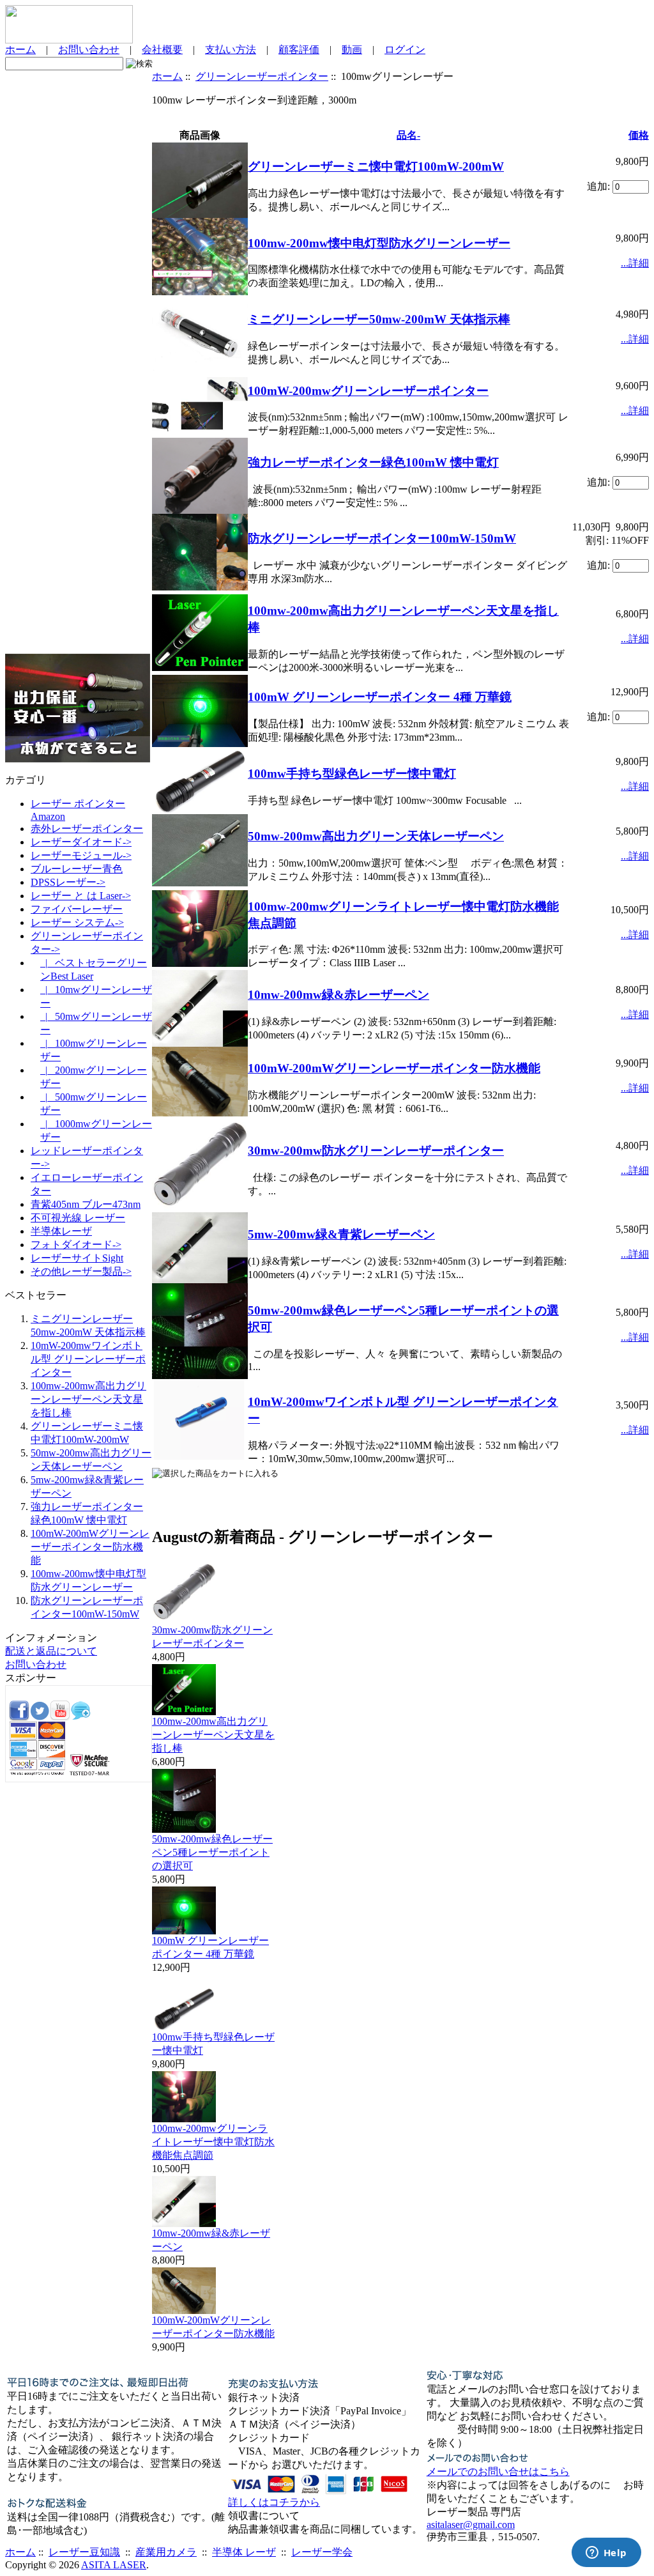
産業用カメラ (166, 2552)
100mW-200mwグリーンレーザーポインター (368, 391)
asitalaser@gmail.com (471, 2525)
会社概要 (162, 50)
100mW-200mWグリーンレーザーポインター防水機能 (90, 1547)
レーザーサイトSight (77, 1258)
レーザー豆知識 (84, 2552)
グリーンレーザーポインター (262, 76)
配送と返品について (51, 1651)
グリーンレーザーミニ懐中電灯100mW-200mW (376, 166)
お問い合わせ (89, 50)
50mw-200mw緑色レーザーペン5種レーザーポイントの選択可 (212, 1852)
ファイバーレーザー (77, 909)
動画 (352, 50)
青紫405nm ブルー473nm (86, 1204)
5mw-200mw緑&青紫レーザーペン (341, 1234)
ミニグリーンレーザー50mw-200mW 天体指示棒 (379, 319)
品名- (408, 135)
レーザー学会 (322, 2552)
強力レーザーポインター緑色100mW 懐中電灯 (373, 462)
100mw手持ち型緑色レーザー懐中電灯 (352, 774)
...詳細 (635, 263)
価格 (639, 135)
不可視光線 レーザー (78, 1218)
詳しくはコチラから (274, 2502)
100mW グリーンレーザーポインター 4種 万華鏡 (380, 697)
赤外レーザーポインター (87, 829)
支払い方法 (231, 50)
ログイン (405, 50)
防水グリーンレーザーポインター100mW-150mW (382, 538)
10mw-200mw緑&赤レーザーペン (338, 995)
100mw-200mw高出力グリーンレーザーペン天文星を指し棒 (88, 1399)
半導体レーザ (61, 1231)
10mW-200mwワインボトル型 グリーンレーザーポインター (88, 1359)
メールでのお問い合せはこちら (498, 2472)
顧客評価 (299, 50)
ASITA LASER (114, 2565)
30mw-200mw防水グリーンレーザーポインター (376, 1151)
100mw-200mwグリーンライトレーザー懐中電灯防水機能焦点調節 (213, 2142)
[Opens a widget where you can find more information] (606, 2554)
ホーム (20, 50)
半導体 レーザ (244, 2552)
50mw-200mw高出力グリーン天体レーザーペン (376, 836)
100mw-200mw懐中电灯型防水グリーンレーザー (379, 243)
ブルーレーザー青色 (77, 869)
